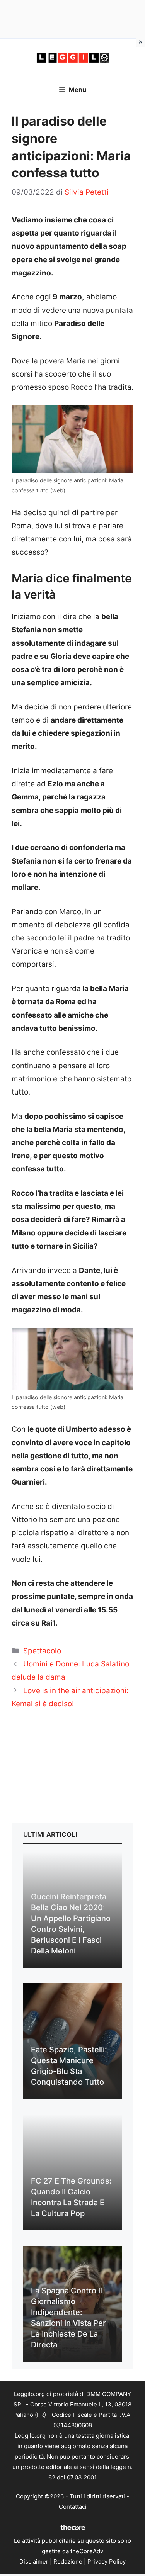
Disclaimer (34, 2562)
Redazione (68, 2562)
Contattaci (73, 2507)
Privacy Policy (107, 2562)
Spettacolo (42, 1651)
